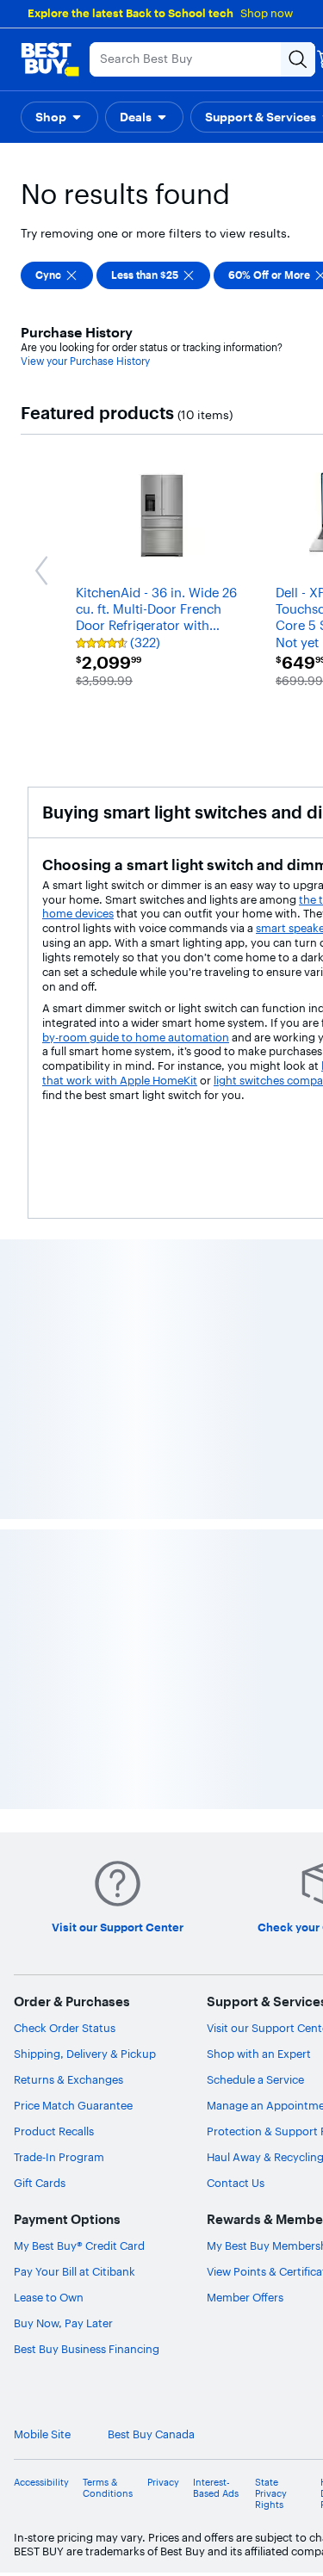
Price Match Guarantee (73, 2105)
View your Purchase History (85, 361)
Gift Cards (40, 2183)
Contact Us (236, 2183)
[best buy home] (50, 59)
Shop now (267, 13)
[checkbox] (57, 275)
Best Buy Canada (151, 2434)
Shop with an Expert (259, 2054)
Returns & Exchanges (68, 2079)
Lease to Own (49, 2297)
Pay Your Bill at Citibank (75, 2271)
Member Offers (245, 2297)
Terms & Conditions (108, 2488)
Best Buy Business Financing (87, 2349)
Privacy (163, 2483)
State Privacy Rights (271, 2494)
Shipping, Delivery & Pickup (85, 2054)
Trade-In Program (59, 2157)
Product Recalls (54, 2131)
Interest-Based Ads (216, 2488)
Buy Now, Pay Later (63, 2323)
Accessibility (41, 2483)
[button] (59, 117)
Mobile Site (42, 2434)
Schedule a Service (255, 2079)
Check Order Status (65, 2028)
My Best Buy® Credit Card (79, 2246)
